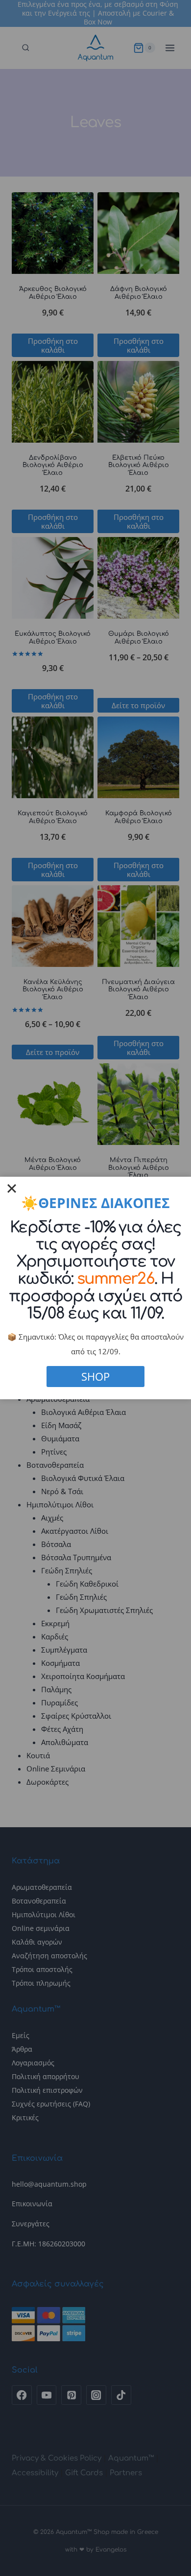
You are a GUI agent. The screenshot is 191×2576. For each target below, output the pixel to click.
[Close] (12, 1188)
